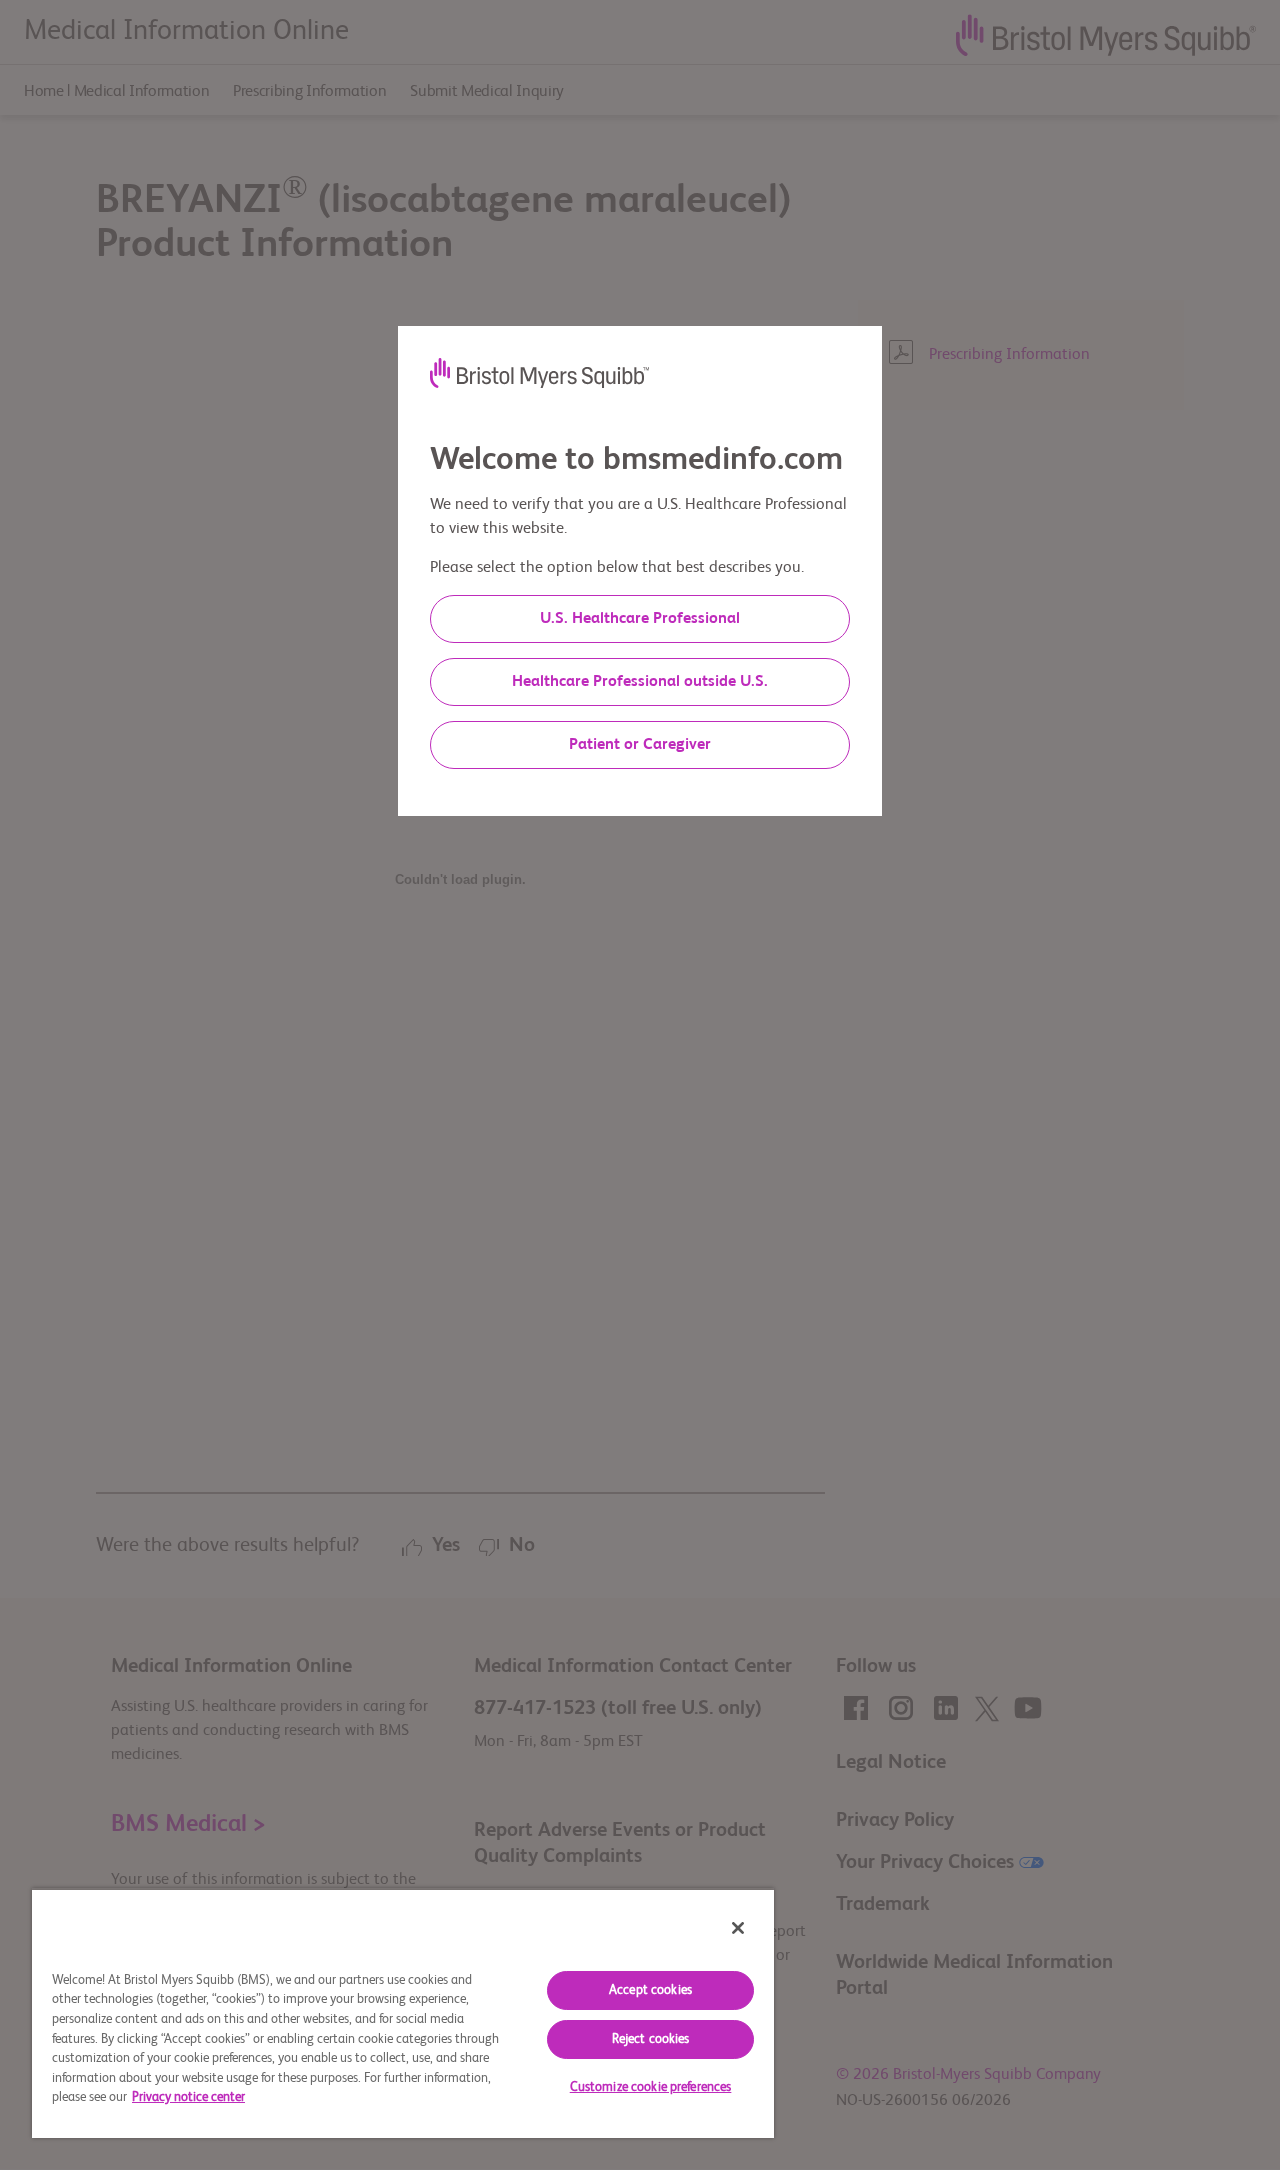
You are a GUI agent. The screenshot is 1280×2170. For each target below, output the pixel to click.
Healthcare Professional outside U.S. (640, 682)
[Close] (738, 1928)
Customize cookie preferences (651, 2087)
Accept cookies (650, 1990)
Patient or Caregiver (640, 745)
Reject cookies (651, 2039)
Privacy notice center (188, 2097)
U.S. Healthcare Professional (640, 619)
